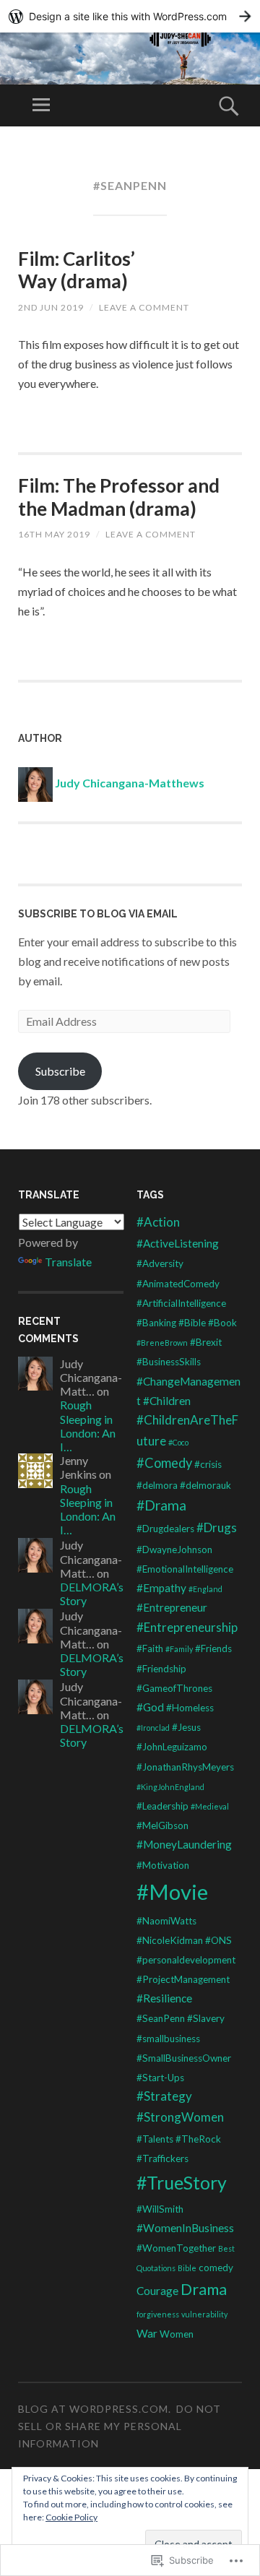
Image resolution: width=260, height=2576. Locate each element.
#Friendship (161, 1669)
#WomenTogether (176, 2248)
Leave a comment (144, 307)
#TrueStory (182, 2182)
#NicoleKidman (170, 1940)
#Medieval (210, 1806)
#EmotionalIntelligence (185, 1569)
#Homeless (190, 1708)
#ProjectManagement (183, 1979)
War (147, 2333)
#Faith (150, 1648)
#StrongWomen (180, 2117)
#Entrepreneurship (187, 1627)
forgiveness (158, 2314)
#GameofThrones (174, 1688)
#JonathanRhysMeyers (185, 1767)
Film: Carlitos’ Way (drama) (77, 270)
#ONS (218, 1940)
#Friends (213, 1648)
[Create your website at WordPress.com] (130, 16)
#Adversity (160, 1263)
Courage (157, 2291)
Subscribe (60, 1071)
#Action (158, 1222)
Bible (187, 2268)
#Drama (161, 1505)
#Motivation (163, 1865)
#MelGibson (162, 1825)
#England (205, 1589)
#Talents (155, 2139)
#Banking (156, 1323)
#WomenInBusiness (185, 2228)
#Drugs (217, 1527)
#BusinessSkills (169, 1362)
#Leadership (162, 1806)
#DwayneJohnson (174, 1550)
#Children (167, 1401)
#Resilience (164, 1998)
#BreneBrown (162, 1343)
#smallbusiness (168, 2039)
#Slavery (206, 2018)
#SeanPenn (161, 2018)
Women (177, 2334)
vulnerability (204, 2314)
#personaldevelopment (186, 1960)
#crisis (208, 1464)
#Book (222, 1323)
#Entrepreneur (172, 1607)
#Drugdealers (165, 1529)
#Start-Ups (160, 2078)
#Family (179, 1649)
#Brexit (206, 1342)
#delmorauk (205, 1485)
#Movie (172, 1892)
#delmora (157, 1485)
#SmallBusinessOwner (184, 2058)
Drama (204, 2289)
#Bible (192, 1323)
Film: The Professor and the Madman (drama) (119, 497)
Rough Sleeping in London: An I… (88, 1426)
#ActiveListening (178, 1243)
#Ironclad (153, 1728)
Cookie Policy (71, 2517)
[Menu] (41, 105)
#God (150, 1707)
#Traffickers (162, 2158)
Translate (68, 1262)
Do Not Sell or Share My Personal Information (120, 2426)
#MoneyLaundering (184, 1844)
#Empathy (161, 1588)
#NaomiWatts (166, 1921)
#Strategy (164, 2096)
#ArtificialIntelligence (181, 1303)
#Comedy (164, 1463)
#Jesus (186, 1727)
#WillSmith (160, 2209)
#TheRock (198, 2139)
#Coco (178, 1442)
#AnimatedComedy (178, 1284)
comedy (216, 2268)
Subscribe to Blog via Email (98, 914)
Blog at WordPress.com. (95, 2409)
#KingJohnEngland (170, 1787)
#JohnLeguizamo (172, 1747)
